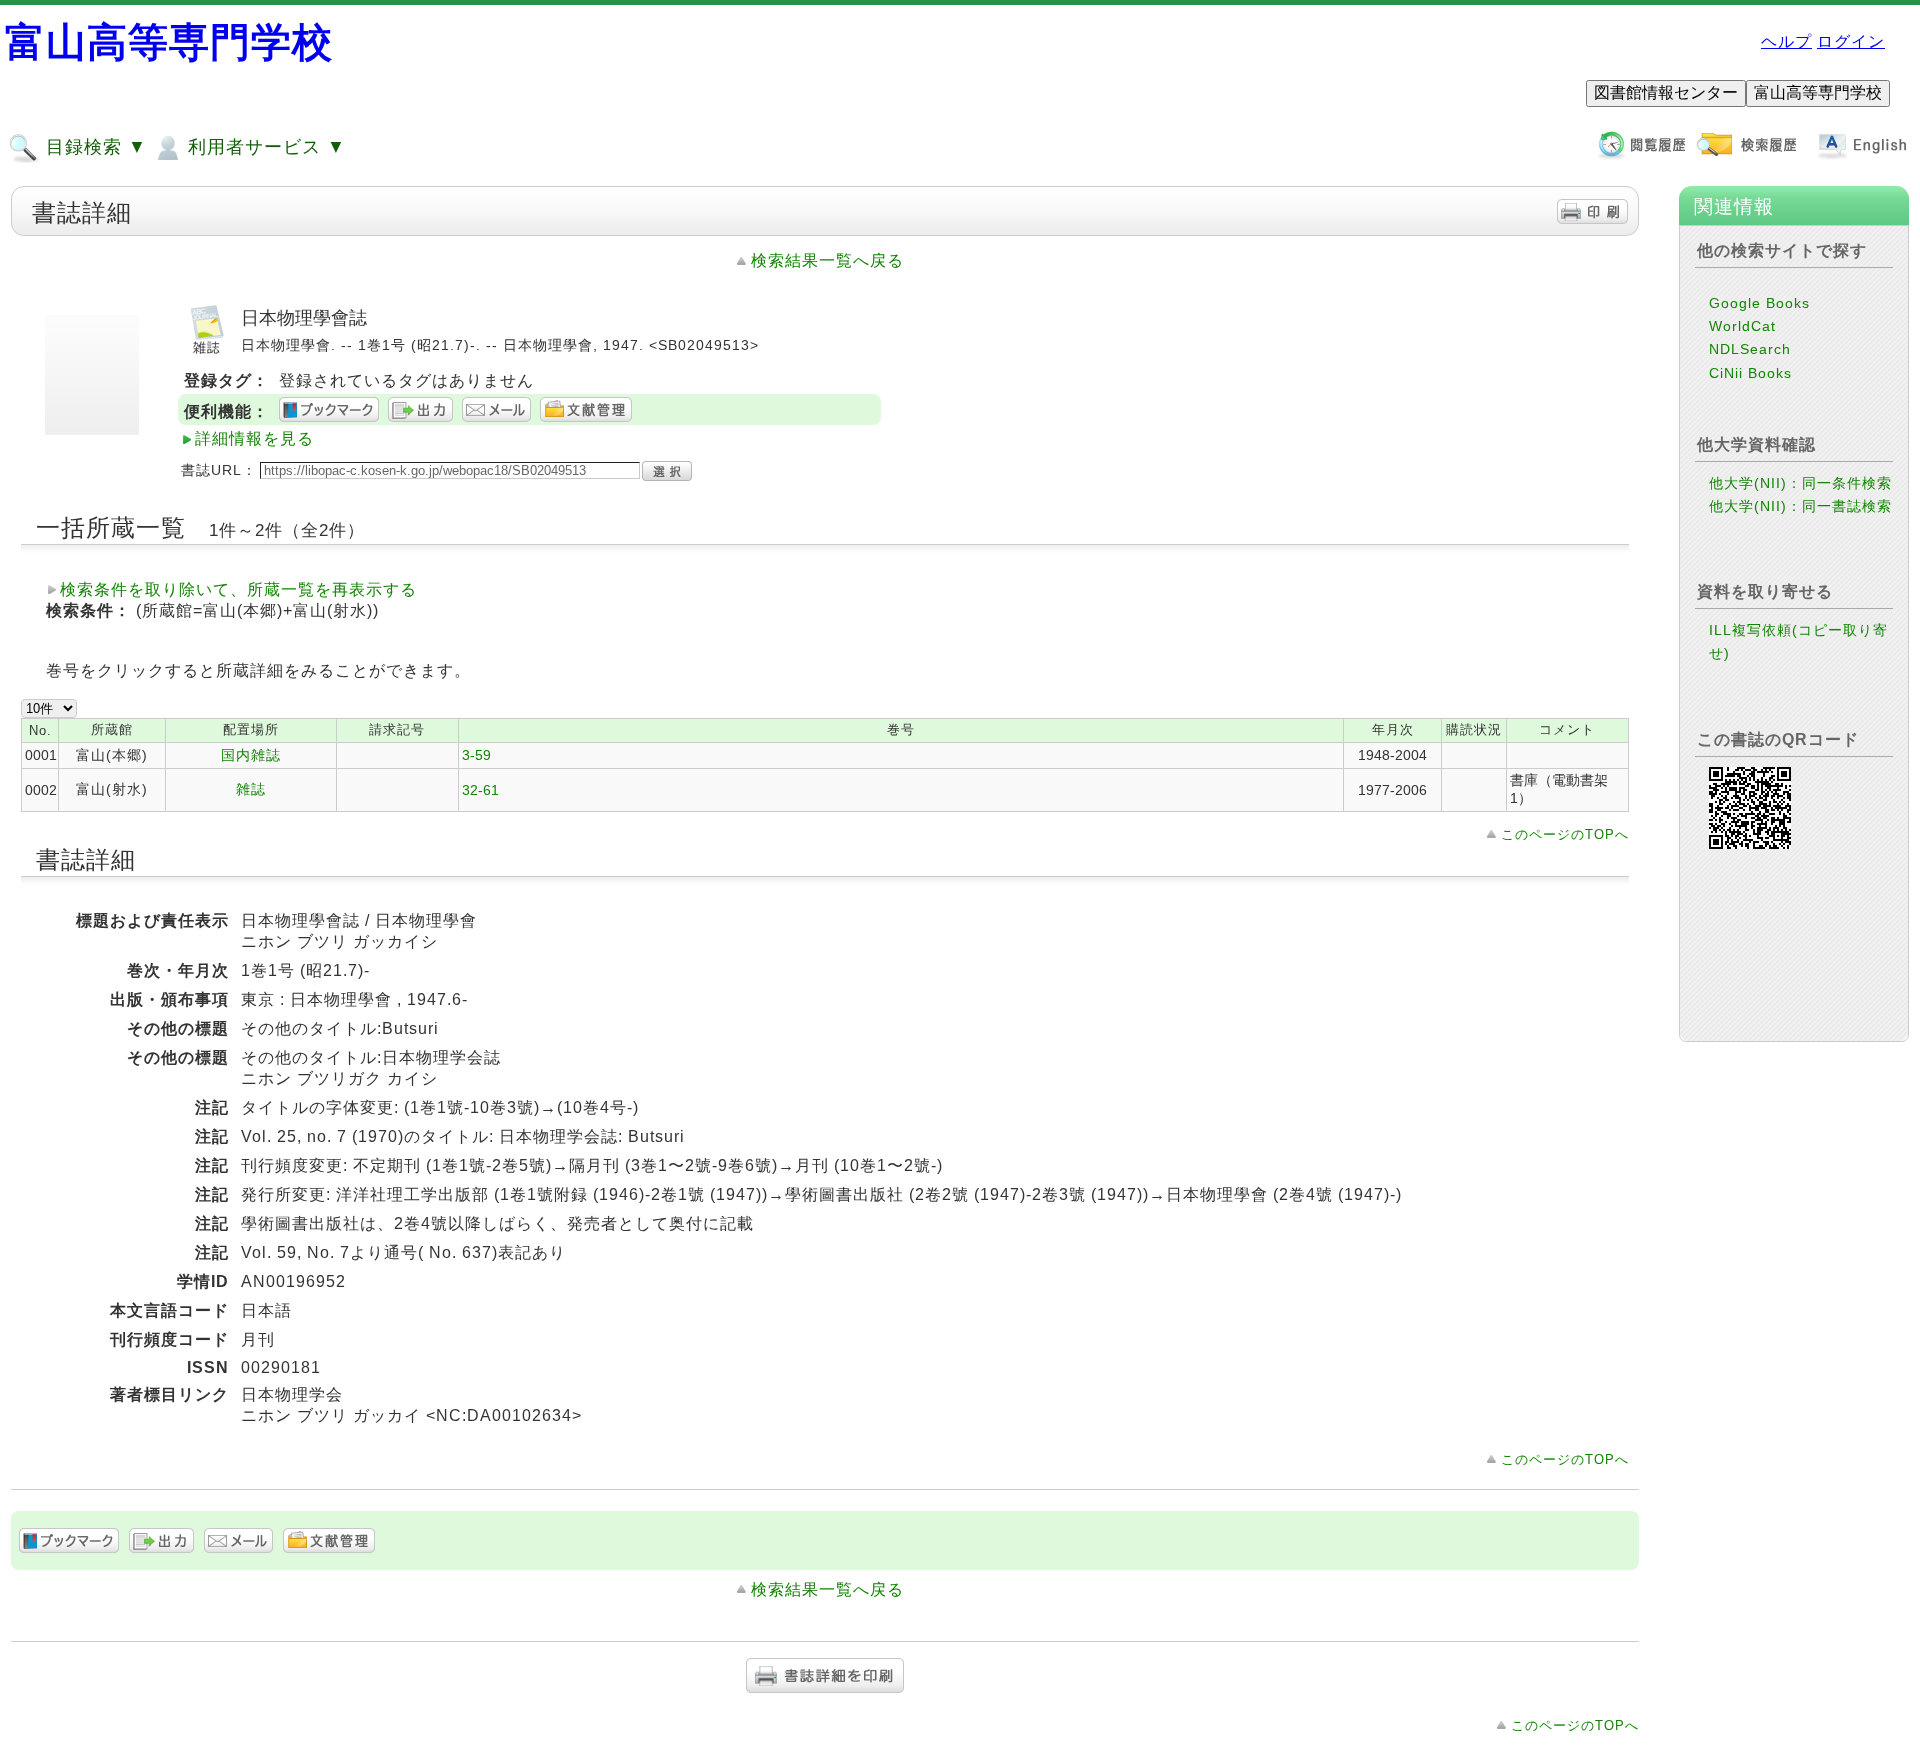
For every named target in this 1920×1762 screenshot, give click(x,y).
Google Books (1759, 303)
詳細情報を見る (254, 438)
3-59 (476, 755)
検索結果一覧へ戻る (827, 260)
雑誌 (251, 789)
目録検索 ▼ (93, 147)
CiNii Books (1750, 373)
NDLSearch (1750, 349)
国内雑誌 (251, 755)
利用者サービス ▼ (264, 147)
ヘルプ (1786, 41)
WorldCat (1742, 326)
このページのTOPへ (1565, 834)
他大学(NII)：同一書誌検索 (1800, 506)
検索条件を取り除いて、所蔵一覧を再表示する (238, 589)
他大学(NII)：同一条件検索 (1800, 483)
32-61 (480, 790)
